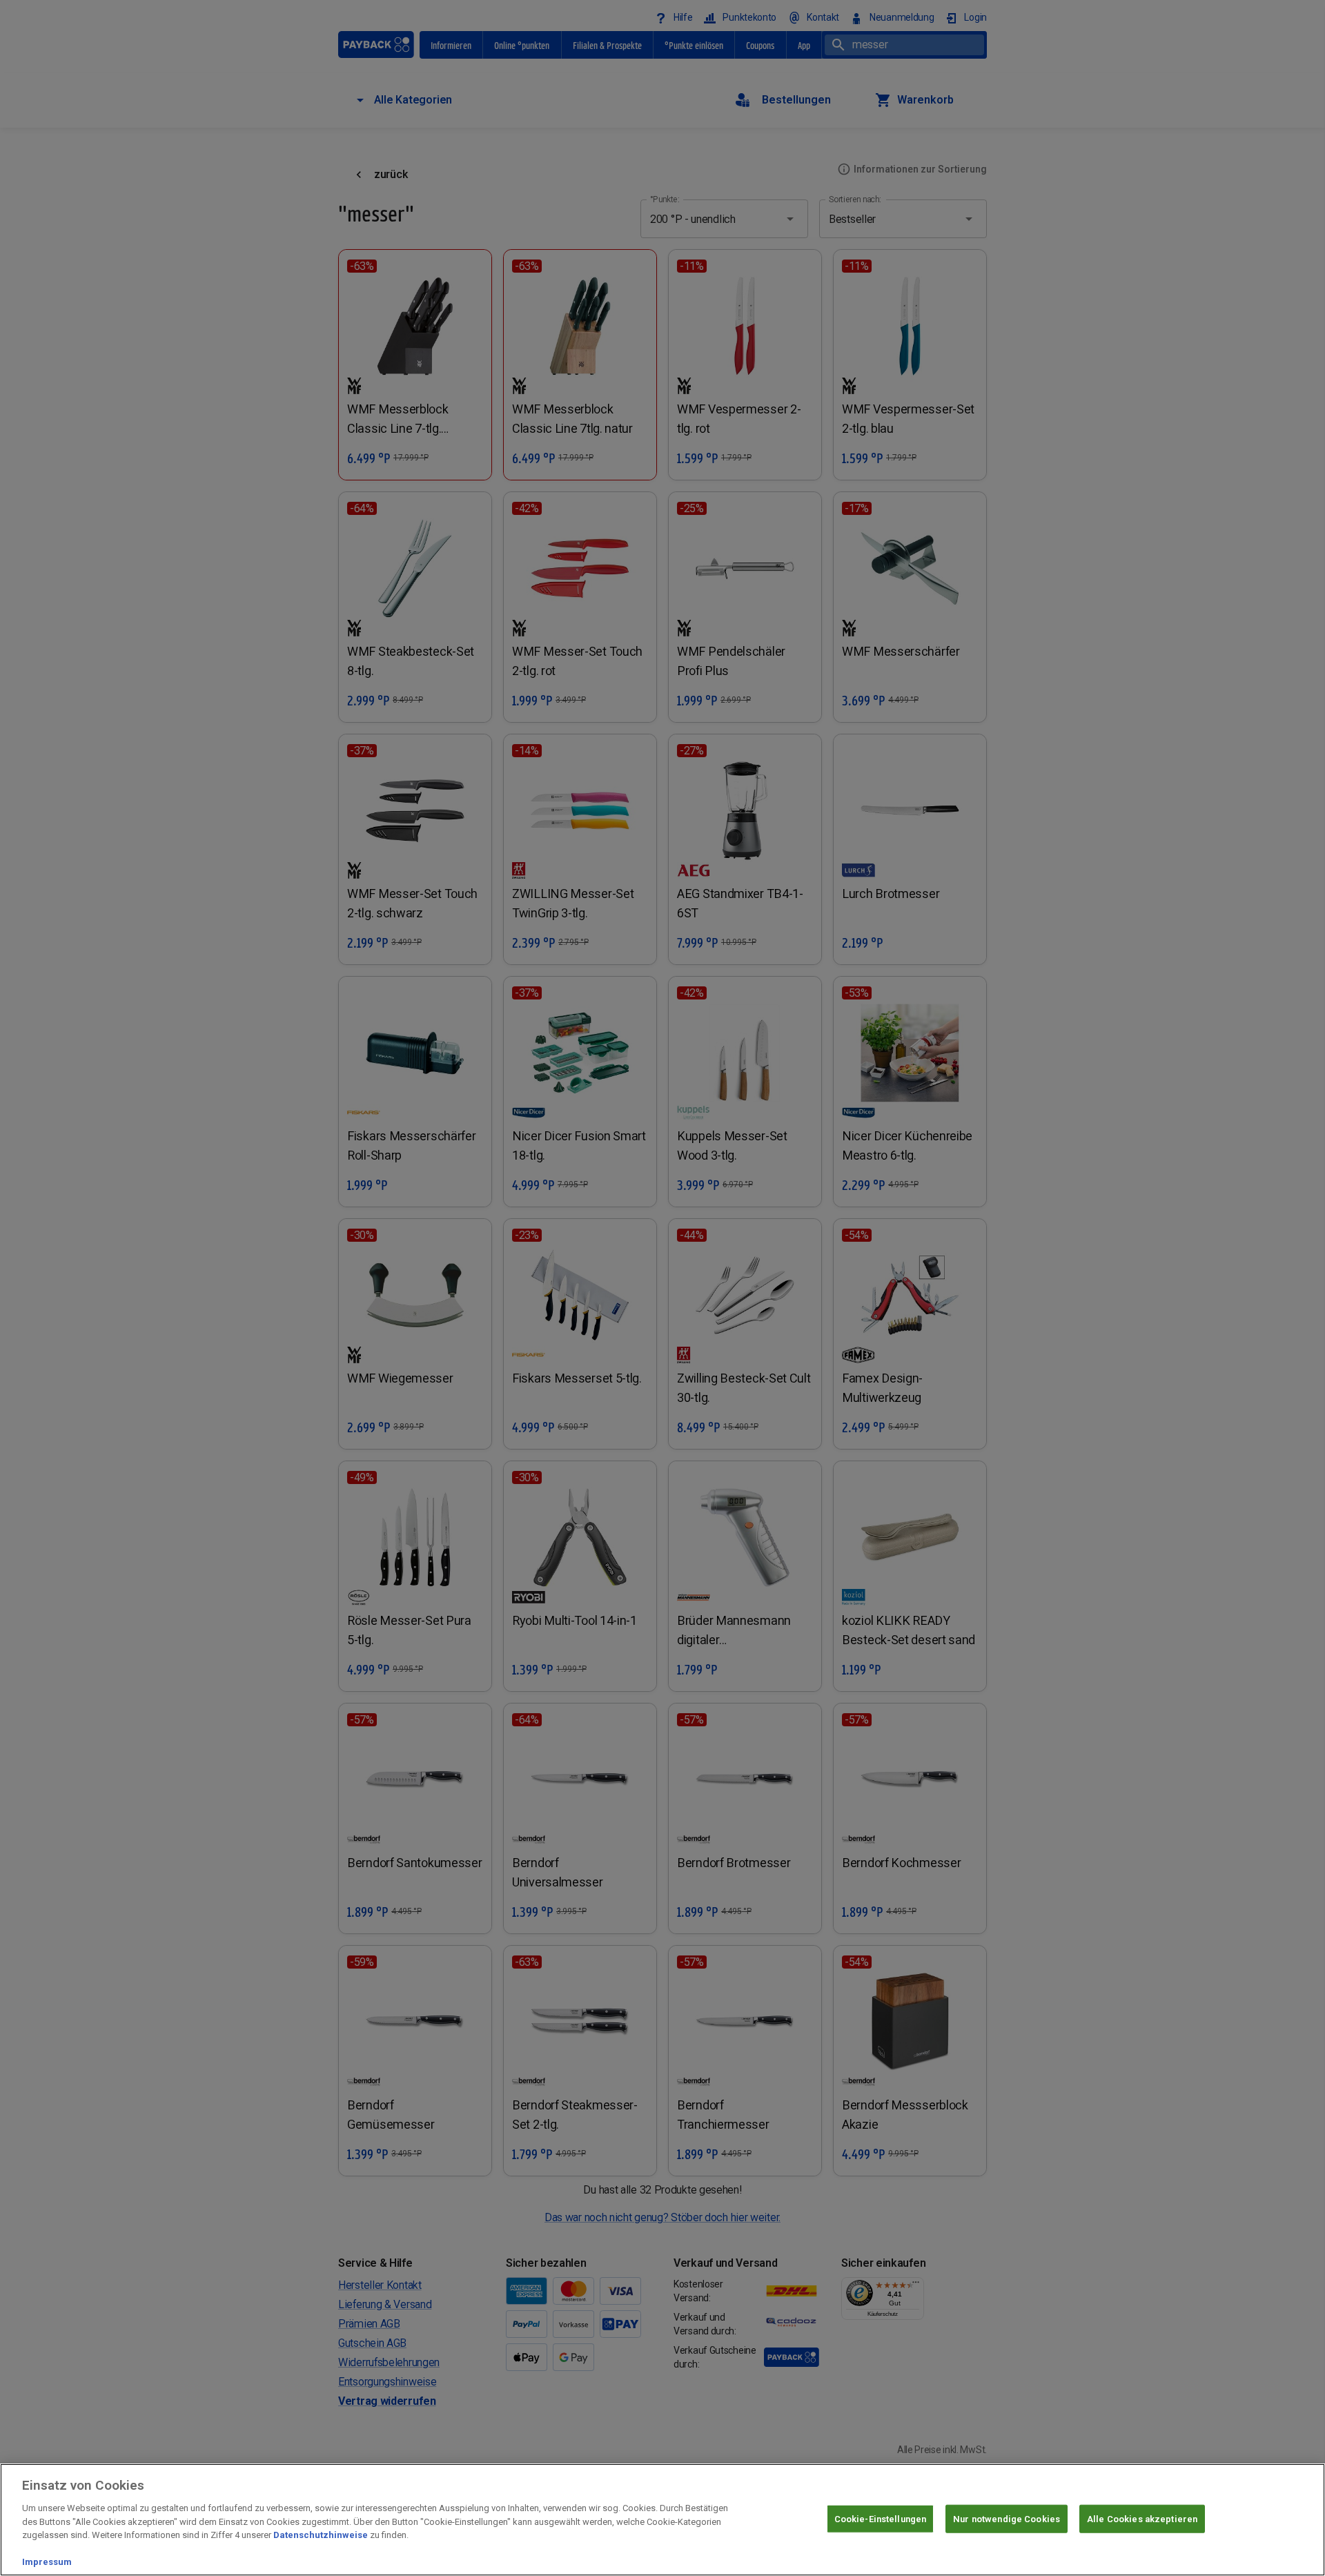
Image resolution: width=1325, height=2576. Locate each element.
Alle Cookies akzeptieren (1142, 2518)
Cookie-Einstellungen (881, 2518)
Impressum (47, 2562)
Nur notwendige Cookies (1007, 2518)
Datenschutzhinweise (321, 2535)
